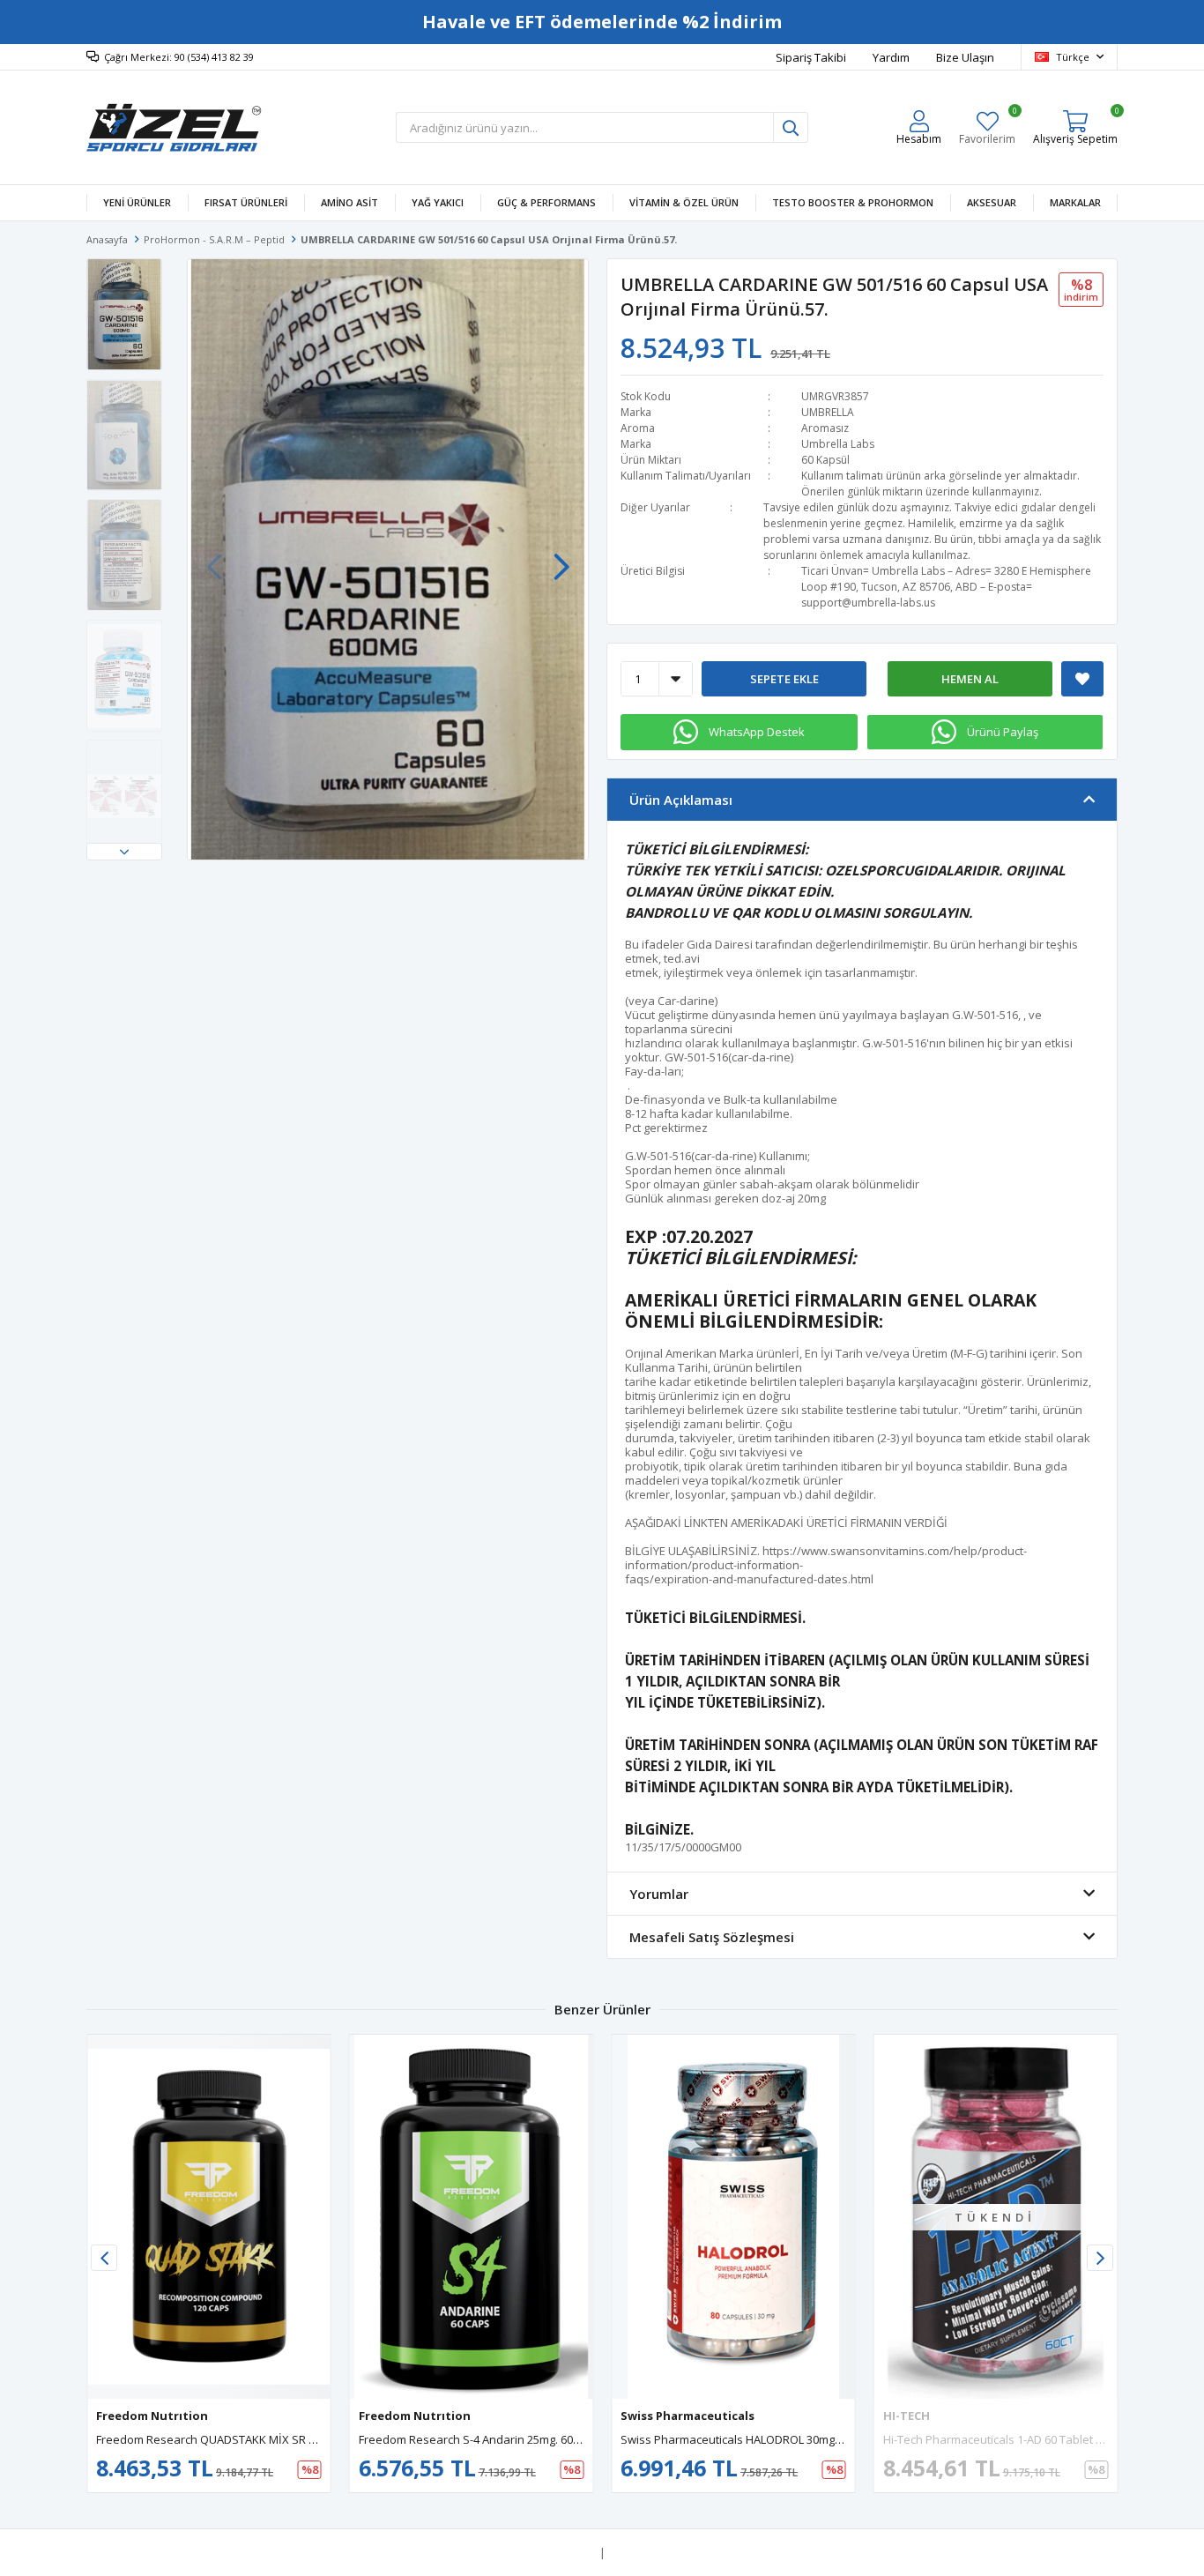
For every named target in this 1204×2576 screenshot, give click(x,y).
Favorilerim (987, 127)
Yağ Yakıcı (438, 202)
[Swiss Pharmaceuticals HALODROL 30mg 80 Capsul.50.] (733, 2217)
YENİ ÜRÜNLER (137, 202)
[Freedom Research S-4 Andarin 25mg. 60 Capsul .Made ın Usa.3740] (472, 2217)
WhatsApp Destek (757, 732)
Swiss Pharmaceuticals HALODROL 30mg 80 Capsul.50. (764, 2439)
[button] (124, 852)
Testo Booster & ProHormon (853, 202)
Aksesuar (992, 202)
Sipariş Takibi (811, 57)
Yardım (891, 57)
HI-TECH (907, 2416)
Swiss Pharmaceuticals (687, 2416)
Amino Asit (349, 202)
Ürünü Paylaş (1003, 732)
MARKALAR (1075, 202)
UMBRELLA (828, 412)
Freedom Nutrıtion (152, 2416)
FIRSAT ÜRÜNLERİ (246, 202)
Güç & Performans (546, 202)
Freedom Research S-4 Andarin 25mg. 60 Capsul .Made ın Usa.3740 (535, 2439)
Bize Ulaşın (965, 57)
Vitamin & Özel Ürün (684, 202)
